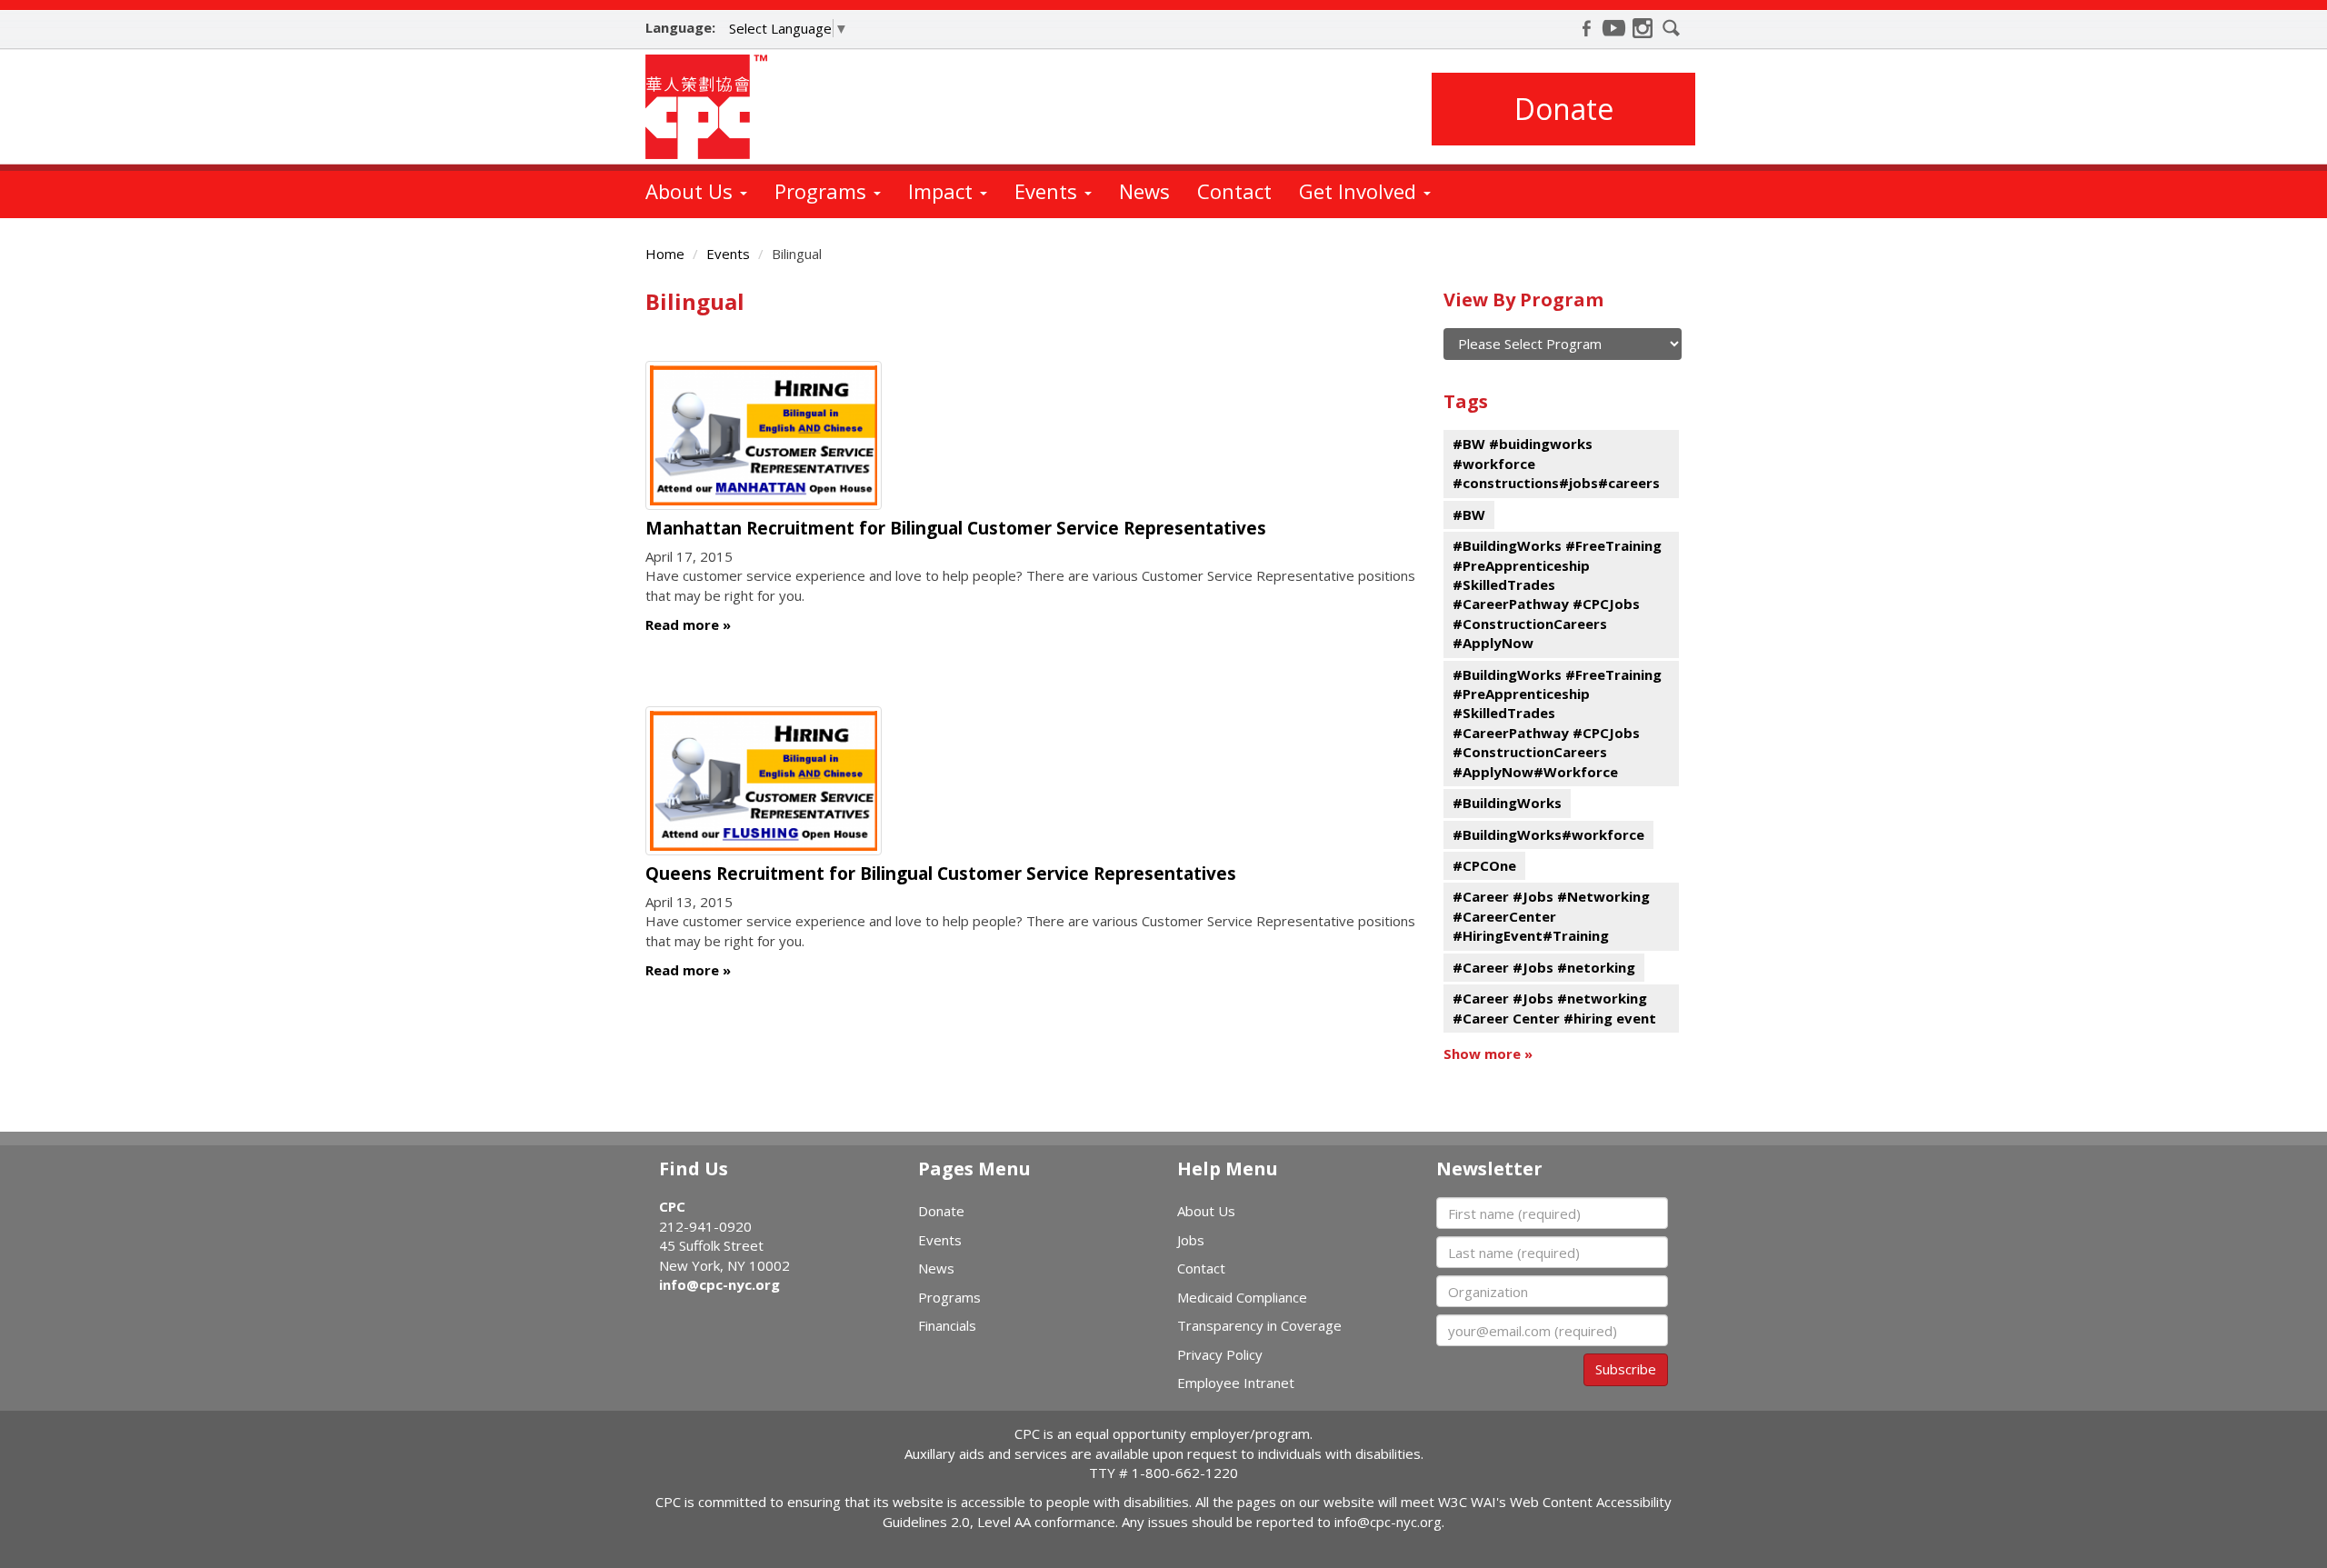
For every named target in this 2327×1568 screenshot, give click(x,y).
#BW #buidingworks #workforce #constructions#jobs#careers (1556, 463)
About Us (692, 191)
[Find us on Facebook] (1586, 28)
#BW (1469, 514)
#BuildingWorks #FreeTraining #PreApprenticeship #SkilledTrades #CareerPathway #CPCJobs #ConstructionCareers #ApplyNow (1557, 594)
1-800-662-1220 (1185, 1473)
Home (665, 254)
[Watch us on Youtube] (1614, 28)
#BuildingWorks (1507, 803)
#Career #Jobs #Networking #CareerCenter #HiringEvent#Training (1551, 916)
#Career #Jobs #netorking (1544, 967)
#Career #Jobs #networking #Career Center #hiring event (1554, 1008)
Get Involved (1360, 191)
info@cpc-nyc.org (719, 1284)
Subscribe (1626, 1369)
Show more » (1488, 1054)
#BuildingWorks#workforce (1548, 834)
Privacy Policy (1220, 1354)
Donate (1564, 109)
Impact (943, 191)
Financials (947, 1325)
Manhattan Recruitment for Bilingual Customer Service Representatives (956, 528)
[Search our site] (1672, 28)
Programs (823, 191)
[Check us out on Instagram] (1643, 28)
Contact (1234, 191)
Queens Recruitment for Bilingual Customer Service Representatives (941, 874)
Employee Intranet (1236, 1383)
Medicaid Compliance (1242, 1297)
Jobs (1191, 1240)
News (1144, 191)
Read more (682, 624)
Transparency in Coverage (1259, 1325)
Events (1049, 191)
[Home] (713, 107)
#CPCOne (1484, 865)
